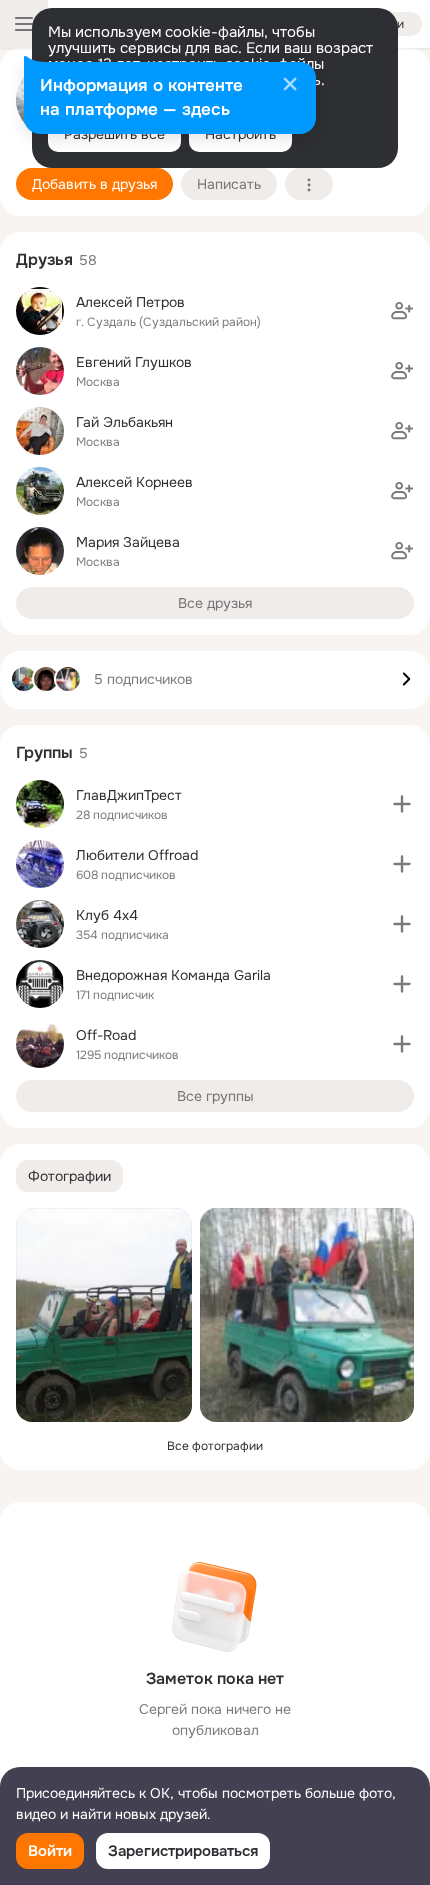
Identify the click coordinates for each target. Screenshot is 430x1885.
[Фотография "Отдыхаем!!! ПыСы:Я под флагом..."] (307, 1315)
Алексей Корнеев (134, 482)
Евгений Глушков (134, 362)
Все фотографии (215, 1446)
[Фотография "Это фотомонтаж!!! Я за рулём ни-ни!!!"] (104, 1315)
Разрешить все (114, 134)
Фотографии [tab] (69, 1176)
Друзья (44, 259)
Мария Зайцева (128, 542)
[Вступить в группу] (402, 804)
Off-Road (106, 1035)
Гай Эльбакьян (124, 422)
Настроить (240, 134)
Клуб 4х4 (107, 915)
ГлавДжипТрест (129, 795)
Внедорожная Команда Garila (173, 975)
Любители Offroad (137, 855)
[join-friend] (402, 311)
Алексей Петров (130, 302)
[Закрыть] (290, 86)
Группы (44, 752)
